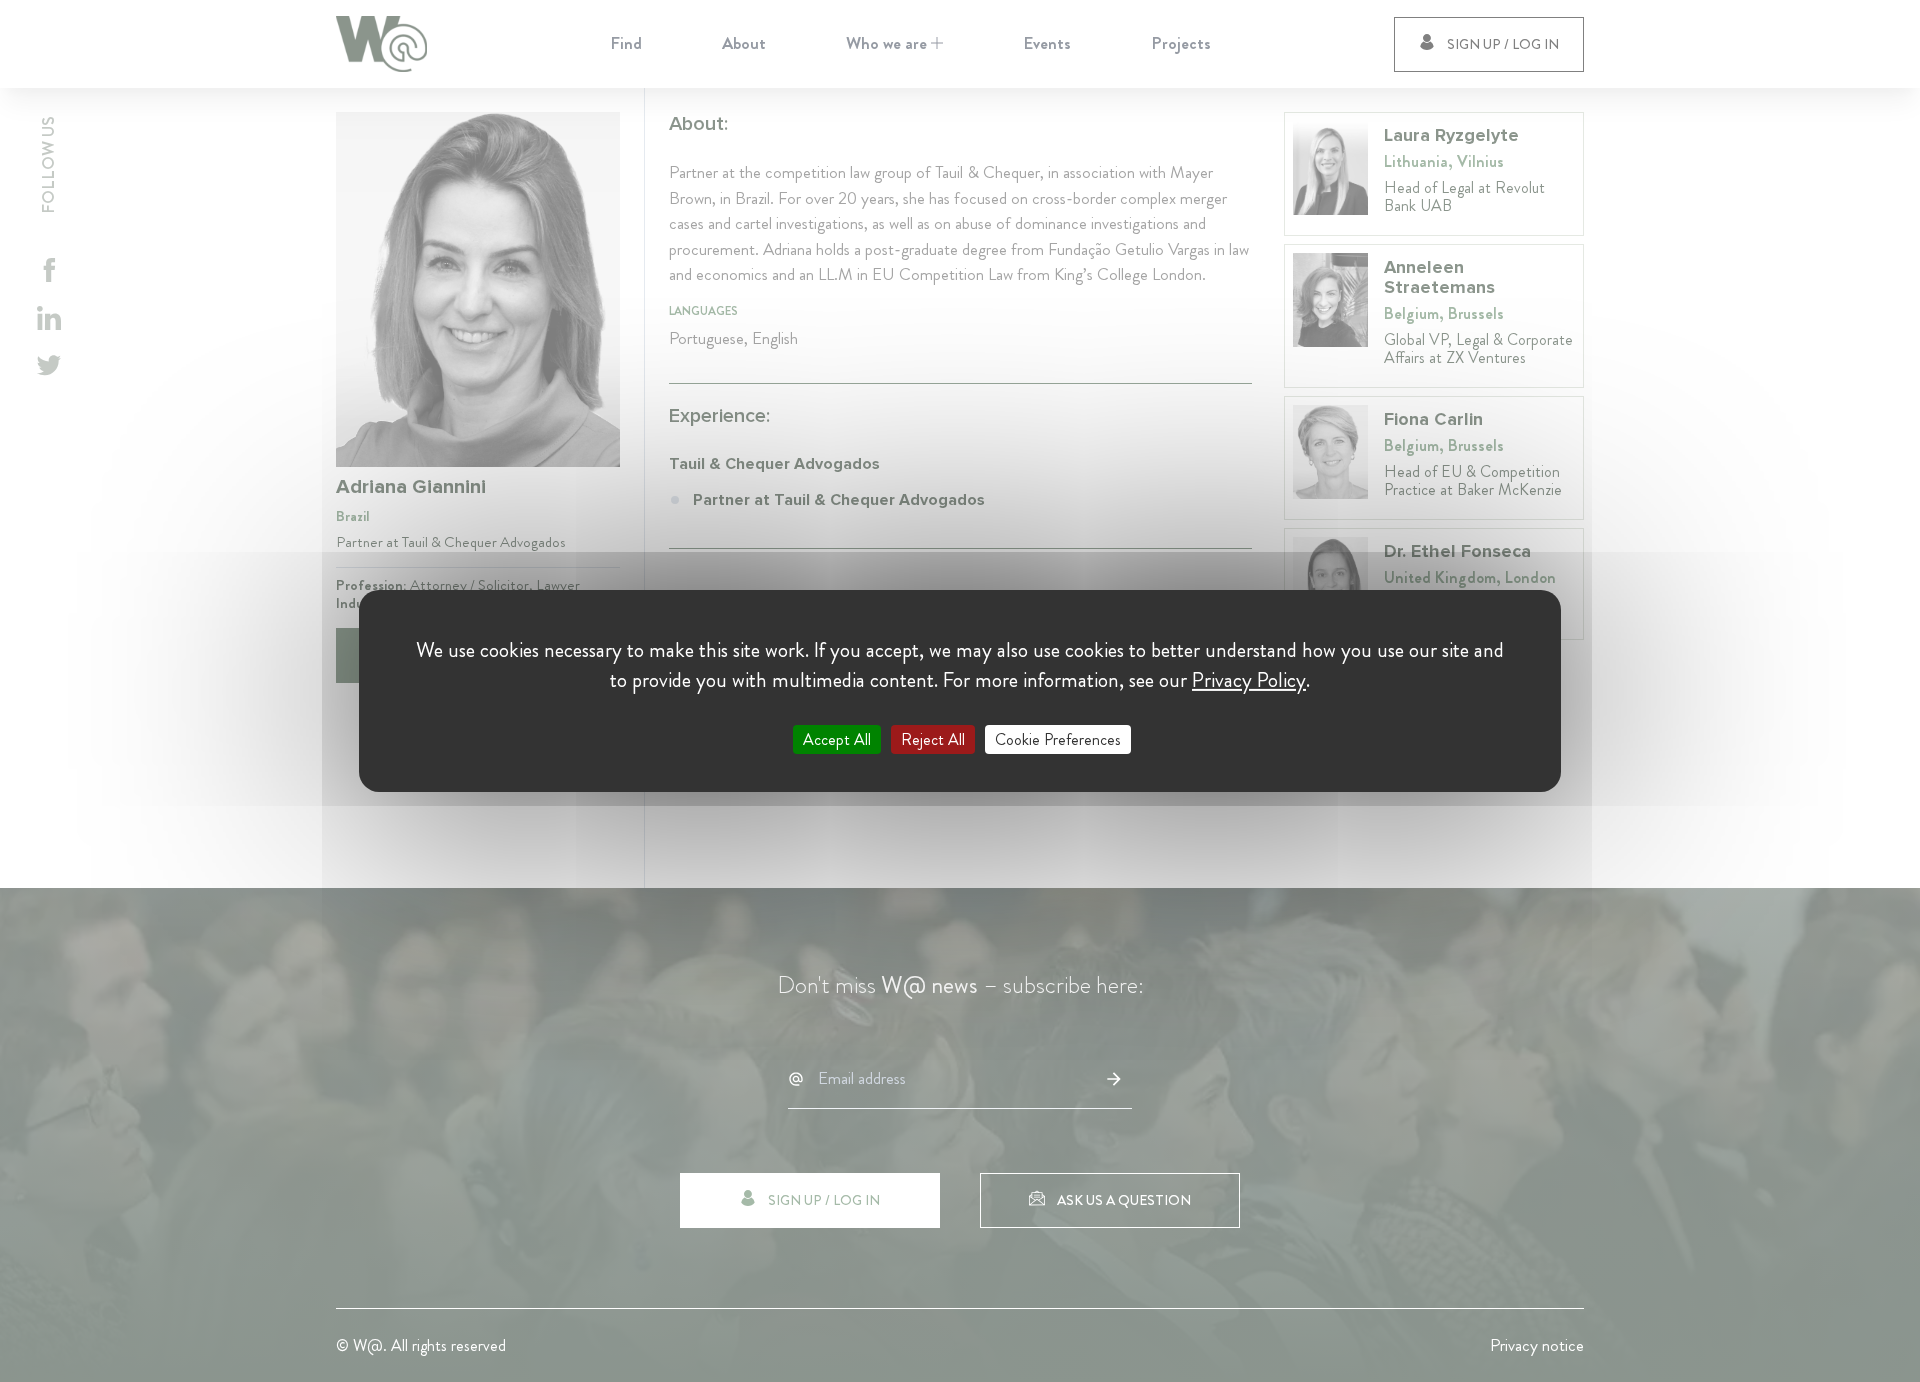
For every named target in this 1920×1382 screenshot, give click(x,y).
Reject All (933, 739)
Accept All (837, 739)
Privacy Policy (1249, 680)
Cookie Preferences (1058, 739)
